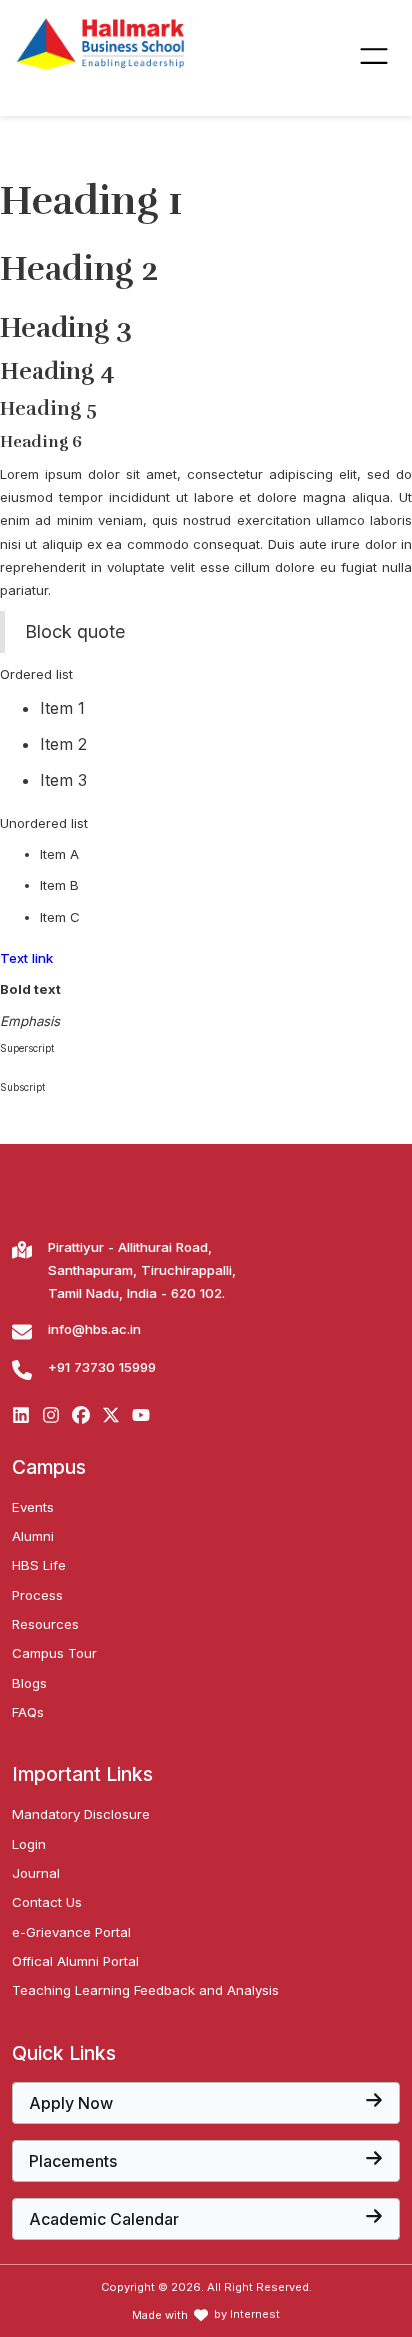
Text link (26, 958)
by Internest (247, 2314)
